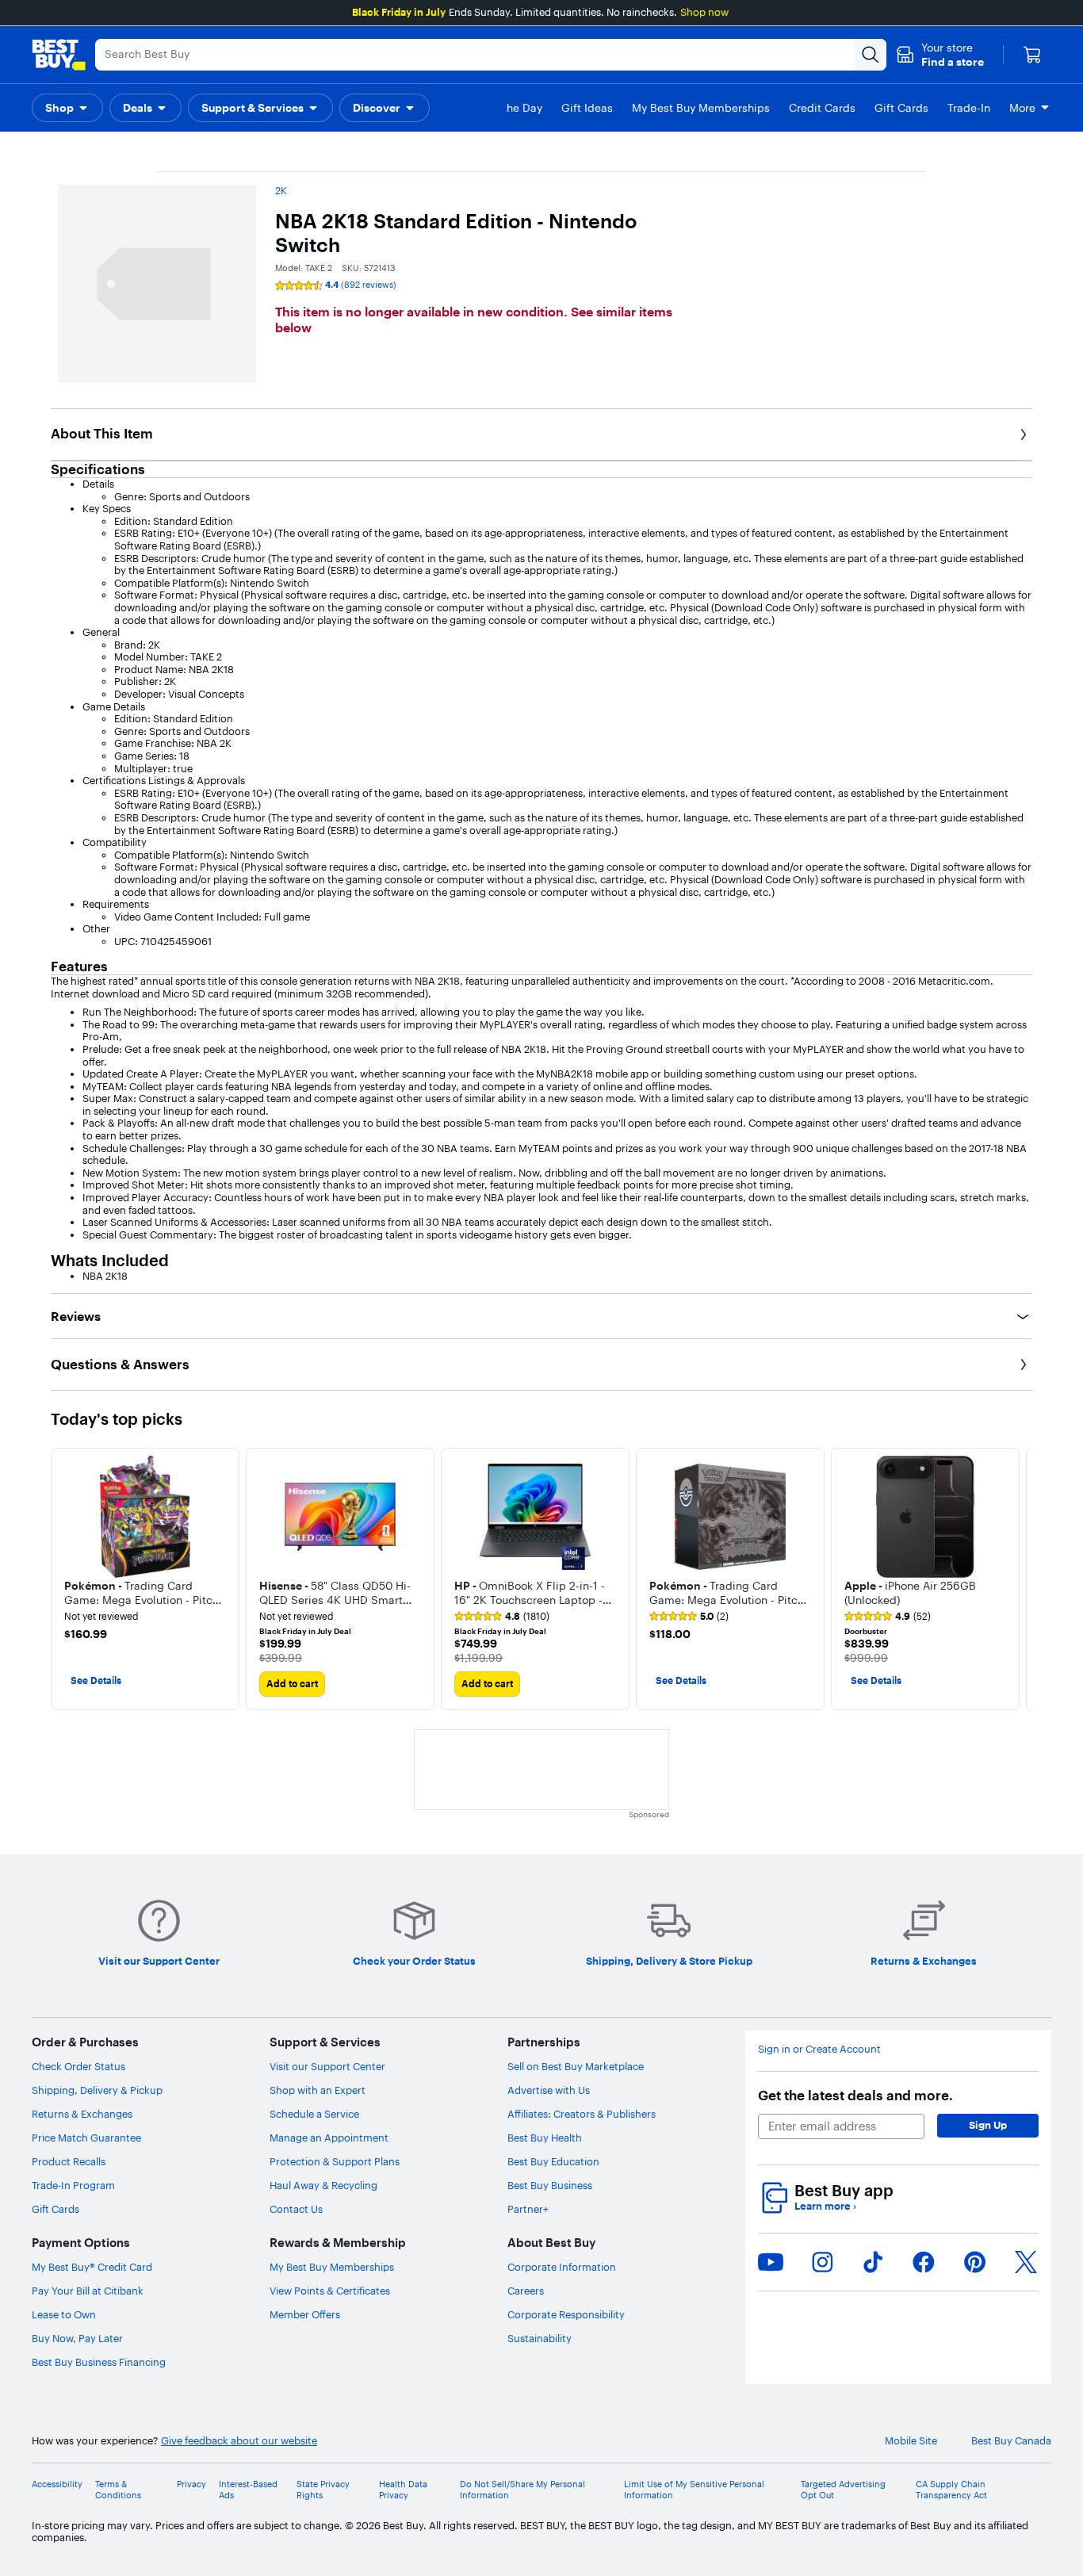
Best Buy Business (550, 2185)
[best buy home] (59, 55)
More (1022, 108)
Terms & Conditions (118, 2490)
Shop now (704, 12)
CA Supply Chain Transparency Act (951, 2490)
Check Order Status (78, 2066)
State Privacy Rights (323, 2490)
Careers (526, 2291)
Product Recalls (69, 2161)
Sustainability (540, 2338)
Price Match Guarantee (86, 2138)
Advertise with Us (549, 2090)
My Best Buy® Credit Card (92, 2267)
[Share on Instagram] (822, 2262)
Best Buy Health (545, 2138)
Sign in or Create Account (819, 2049)
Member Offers (305, 2314)
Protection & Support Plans (335, 2161)
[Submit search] (871, 55)
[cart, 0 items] (1032, 55)
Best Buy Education (553, 2161)
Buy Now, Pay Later (77, 2338)
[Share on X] (1026, 2262)
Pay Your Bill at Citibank (88, 2291)
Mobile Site (911, 2441)
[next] (1020, 1579)
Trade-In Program (73, 2185)
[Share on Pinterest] (975, 2262)
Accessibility (57, 2484)
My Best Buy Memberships (332, 2267)
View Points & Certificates (330, 2291)
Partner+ (528, 2209)
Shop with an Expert (318, 2090)
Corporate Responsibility (566, 2314)
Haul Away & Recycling (323, 2185)
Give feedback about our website (239, 2441)
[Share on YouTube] (771, 2262)
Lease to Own (64, 2314)
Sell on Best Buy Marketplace (576, 2066)
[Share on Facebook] (924, 2262)
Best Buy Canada (1011, 2441)
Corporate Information (562, 2267)
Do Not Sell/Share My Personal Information (522, 2490)
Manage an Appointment (329, 2138)
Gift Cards (55, 2209)
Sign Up (988, 2125)
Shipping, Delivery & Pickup (97, 2090)
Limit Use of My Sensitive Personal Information (694, 2490)
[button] (940, 55)
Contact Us (296, 2209)
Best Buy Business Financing (99, 2362)
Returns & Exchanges (82, 2114)
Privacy (191, 2484)
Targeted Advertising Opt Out (843, 2490)
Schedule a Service (314, 2114)
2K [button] (281, 190)
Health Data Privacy (403, 2490)
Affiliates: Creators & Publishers (582, 2114)
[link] (502, 1617)
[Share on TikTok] (873, 2262)
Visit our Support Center (327, 2066)
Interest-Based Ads (248, 2490)
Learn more (825, 2206)
